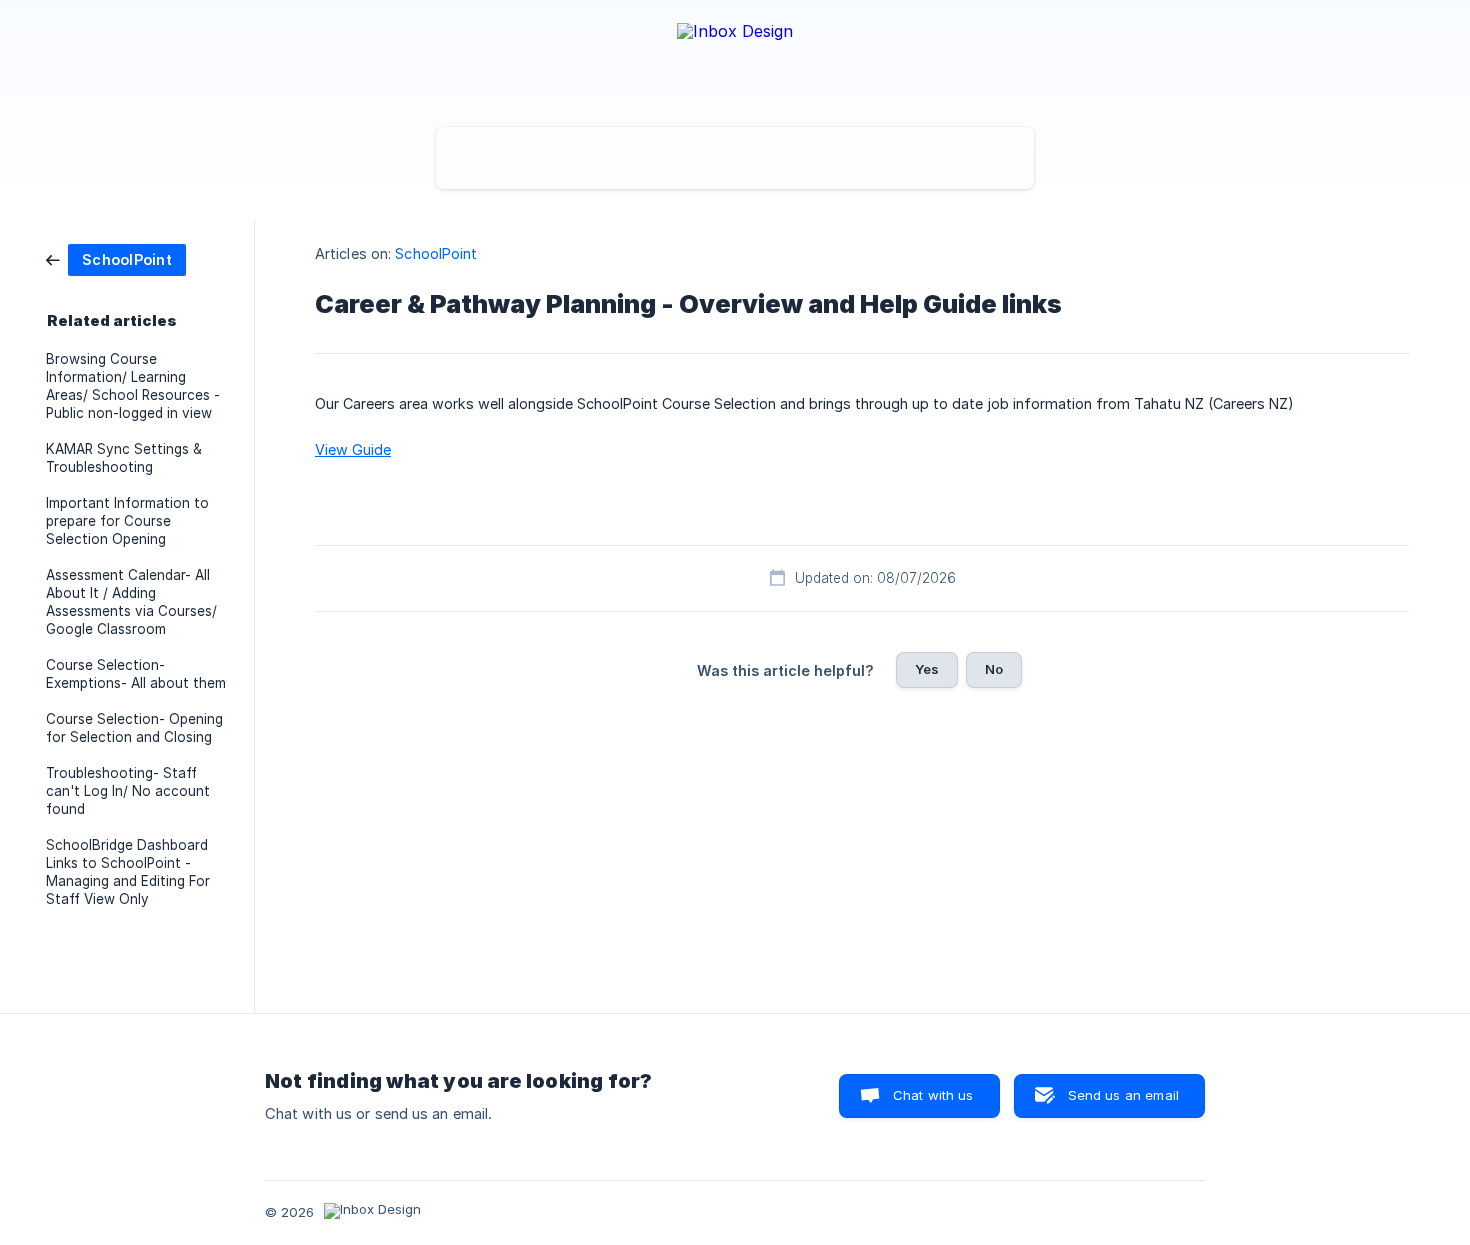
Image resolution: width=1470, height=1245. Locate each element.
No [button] (994, 669)
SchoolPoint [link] (436, 253)
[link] (116, 258)
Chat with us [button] (933, 1095)
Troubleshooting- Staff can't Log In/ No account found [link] (128, 791)
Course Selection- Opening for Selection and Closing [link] (134, 728)
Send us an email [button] (1123, 1095)
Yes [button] (927, 669)
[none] (735, 59)
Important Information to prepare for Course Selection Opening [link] (127, 521)
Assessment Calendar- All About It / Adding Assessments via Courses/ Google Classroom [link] (131, 602)
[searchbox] (735, 158)
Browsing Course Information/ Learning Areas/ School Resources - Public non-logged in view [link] (133, 386)
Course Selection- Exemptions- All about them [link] (136, 674)
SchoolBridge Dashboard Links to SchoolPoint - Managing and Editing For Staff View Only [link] (128, 872)
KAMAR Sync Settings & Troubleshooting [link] (124, 458)
